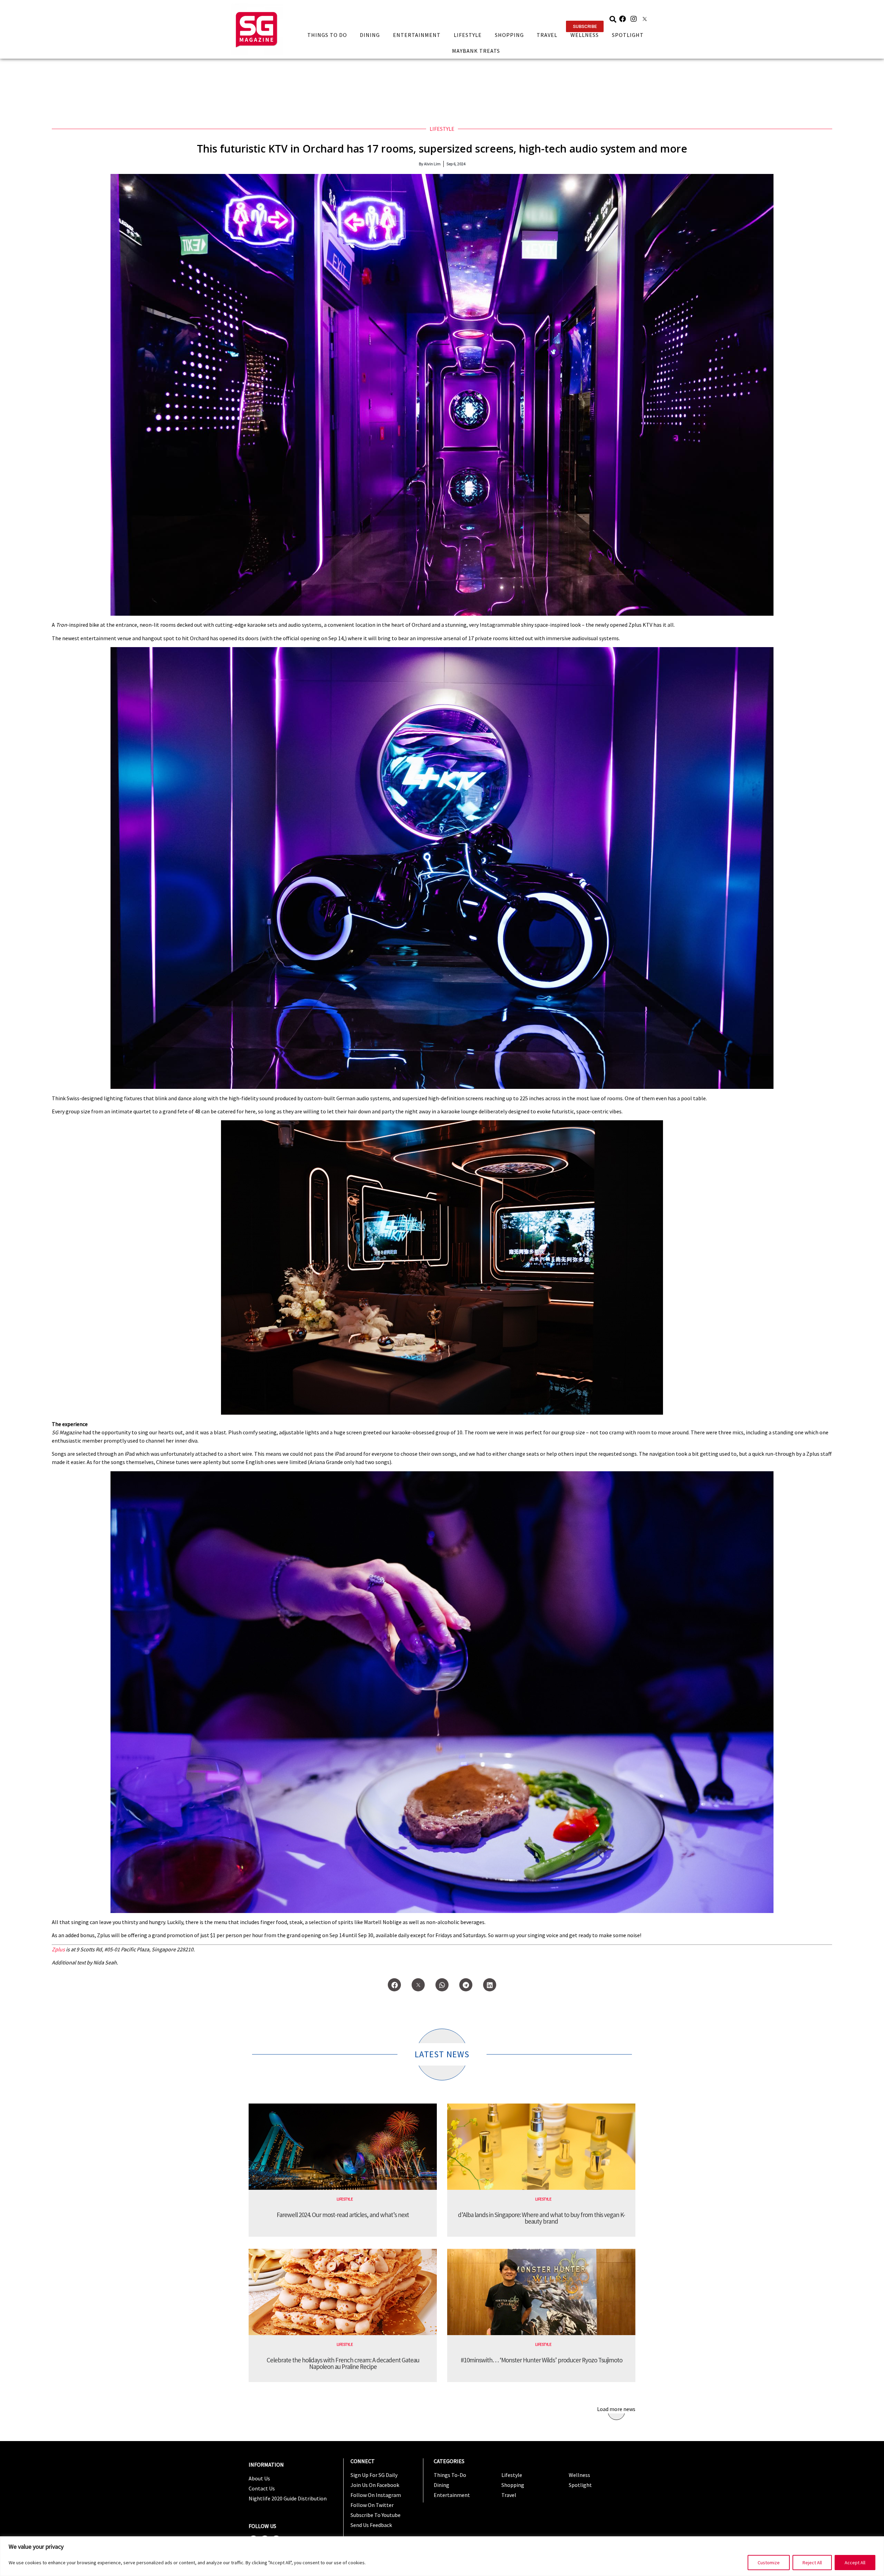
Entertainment (417, 35)
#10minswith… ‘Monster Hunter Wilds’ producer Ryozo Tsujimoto (541, 2360)
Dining (370, 35)
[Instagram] (634, 19)
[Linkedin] (490, 1985)
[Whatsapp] (442, 1985)
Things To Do (327, 35)
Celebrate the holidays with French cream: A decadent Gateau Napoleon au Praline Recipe (343, 2363)
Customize (769, 2563)
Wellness (585, 35)
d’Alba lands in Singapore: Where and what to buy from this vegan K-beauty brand (541, 2218)
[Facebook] (623, 19)
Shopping (509, 35)
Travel (547, 35)
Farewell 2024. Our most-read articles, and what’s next (343, 2215)
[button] (585, 26)
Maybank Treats (476, 51)
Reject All (812, 2563)
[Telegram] (466, 1985)
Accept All (855, 2563)
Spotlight (628, 35)
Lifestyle (468, 35)
